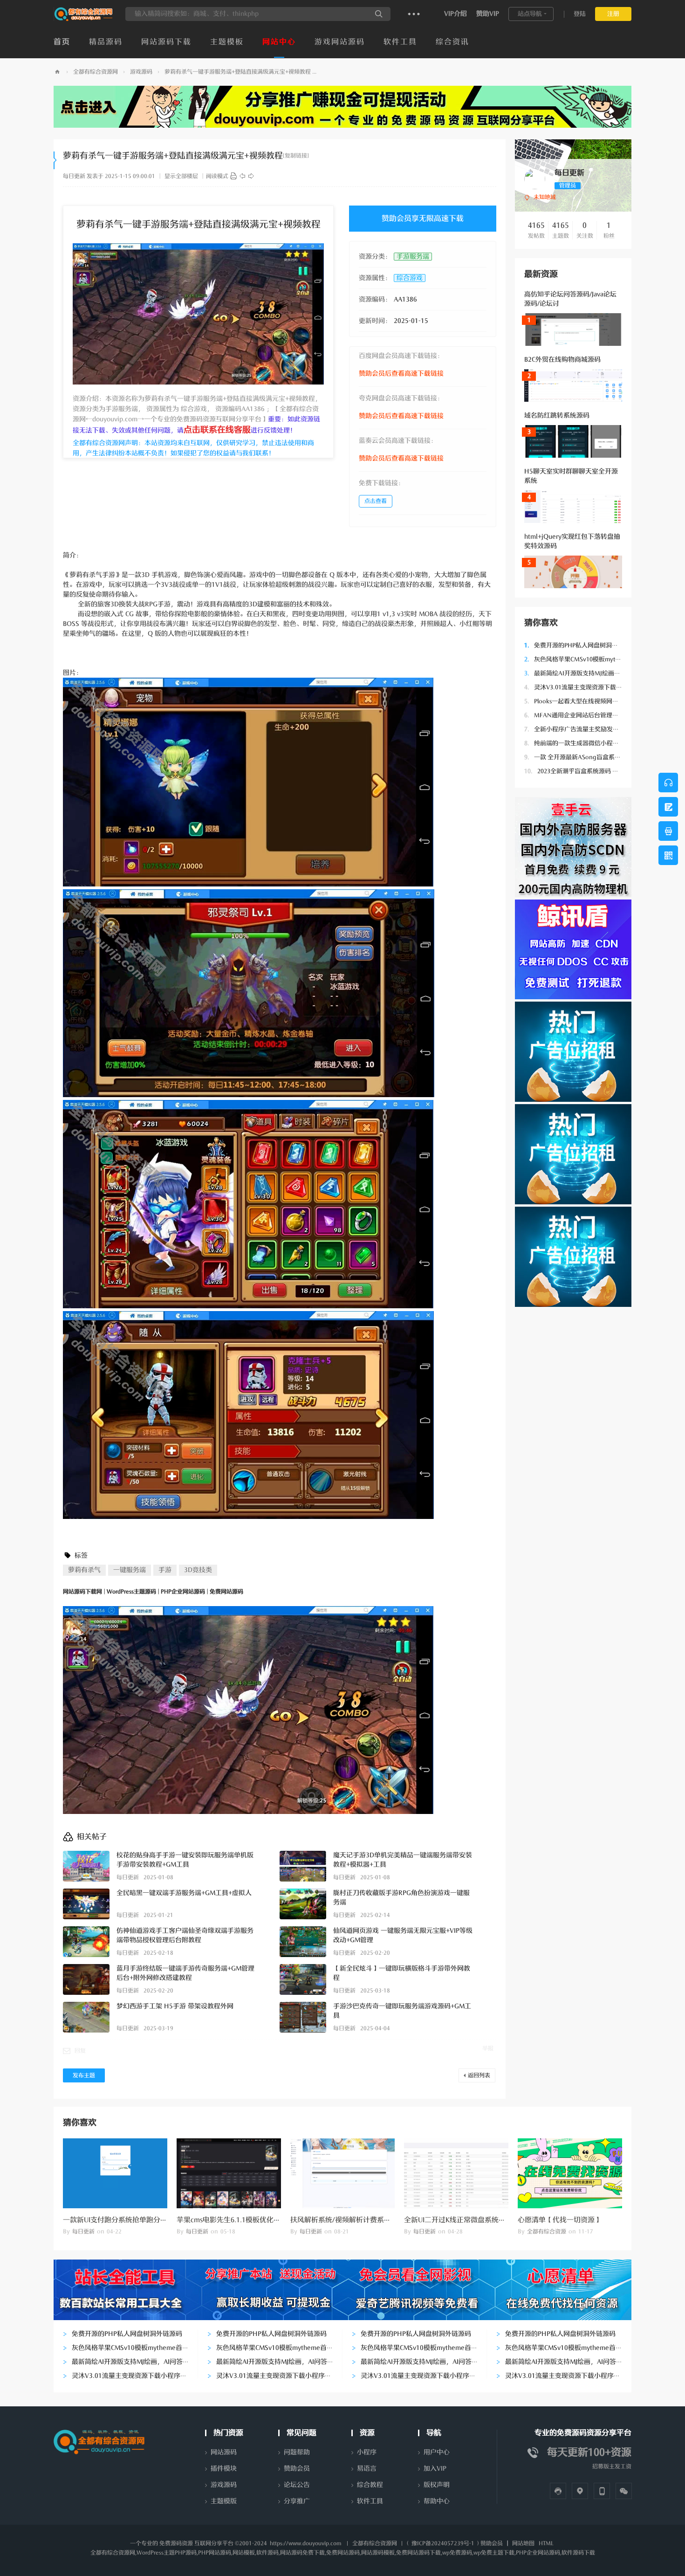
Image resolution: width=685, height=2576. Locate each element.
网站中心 (279, 42)
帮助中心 (437, 2501)
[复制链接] (296, 156)
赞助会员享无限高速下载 (423, 219)
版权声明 (437, 2485)
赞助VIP (488, 14)
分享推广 (297, 2501)
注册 (613, 14)
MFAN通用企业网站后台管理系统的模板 (583, 715)
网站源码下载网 (57, 72)
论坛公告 (297, 2485)
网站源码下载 (166, 42)
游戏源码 (141, 72)
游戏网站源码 (340, 42)
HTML (546, 2543)
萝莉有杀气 (84, 1570)
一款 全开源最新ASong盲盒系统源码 (579, 757)
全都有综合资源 (547, 2232)
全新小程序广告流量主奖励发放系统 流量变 (587, 729)
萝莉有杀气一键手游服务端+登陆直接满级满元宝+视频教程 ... (240, 72)
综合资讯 (452, 42)
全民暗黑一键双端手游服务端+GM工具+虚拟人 (184, 1893)
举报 (488, 2048)
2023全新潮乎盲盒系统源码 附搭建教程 (583, 771)
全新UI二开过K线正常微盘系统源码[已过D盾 (473, 2220)
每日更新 (74, 176)
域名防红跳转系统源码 (557, 416)
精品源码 (106, 42)
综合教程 (370, 2485)
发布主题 (84, 2075)
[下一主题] (251, 176)
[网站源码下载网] (84, 19)
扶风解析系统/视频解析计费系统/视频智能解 (360, 2220)
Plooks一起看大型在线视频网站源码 (577, 701)
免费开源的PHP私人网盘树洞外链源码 (580, 645)
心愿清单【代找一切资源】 (560, 2220)
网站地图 (523, 2543)
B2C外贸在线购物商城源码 (562, 360)
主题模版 (224, 2501)
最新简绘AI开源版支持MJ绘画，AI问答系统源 (590, 673)
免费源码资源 (176, 2543)
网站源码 (224, 2452)
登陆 (580, 14)
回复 (80, 2051)
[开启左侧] (55, 160)
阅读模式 (217, 176)
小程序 (367, 2452)
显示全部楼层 (181, 176)
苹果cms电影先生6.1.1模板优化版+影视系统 (245, 2220)
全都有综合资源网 (96, 72)
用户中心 (437, 2452)
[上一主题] (242, 176)
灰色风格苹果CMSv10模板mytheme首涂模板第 (593, 659)
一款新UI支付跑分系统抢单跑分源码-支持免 (130, 2220)
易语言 (367, 2469)
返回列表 (479, 2075)
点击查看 (376, 501)
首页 (62, 42)
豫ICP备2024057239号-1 (443, 2543)
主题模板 (227, 42)
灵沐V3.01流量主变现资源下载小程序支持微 (588, 687)
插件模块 (224, 2469)
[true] (379, 14)
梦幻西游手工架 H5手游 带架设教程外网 (175, 2006)
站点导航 (530, 14)
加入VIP (435, 2469)
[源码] (233, 176)
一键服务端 (130, 1570)
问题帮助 (297, 2452)
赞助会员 (297, 2469)
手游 (165, 1570)
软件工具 (400, 42)
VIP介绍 (456, 14)
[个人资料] (535, 179)
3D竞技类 (198, 1570)
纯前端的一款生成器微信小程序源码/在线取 (588, 743)
